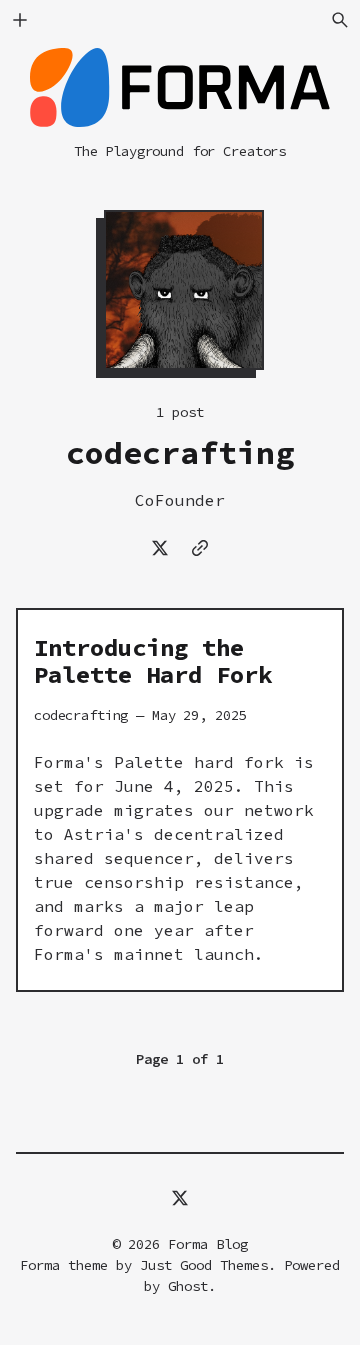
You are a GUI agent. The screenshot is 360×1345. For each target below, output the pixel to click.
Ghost (188, 1286)
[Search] (340, 20)
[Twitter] (160, 548)
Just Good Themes (204, 1265)
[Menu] (20, 20)
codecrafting (81, 715)
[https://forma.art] (200, 548)
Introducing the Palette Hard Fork (153, 661)
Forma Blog (208, 1244)
